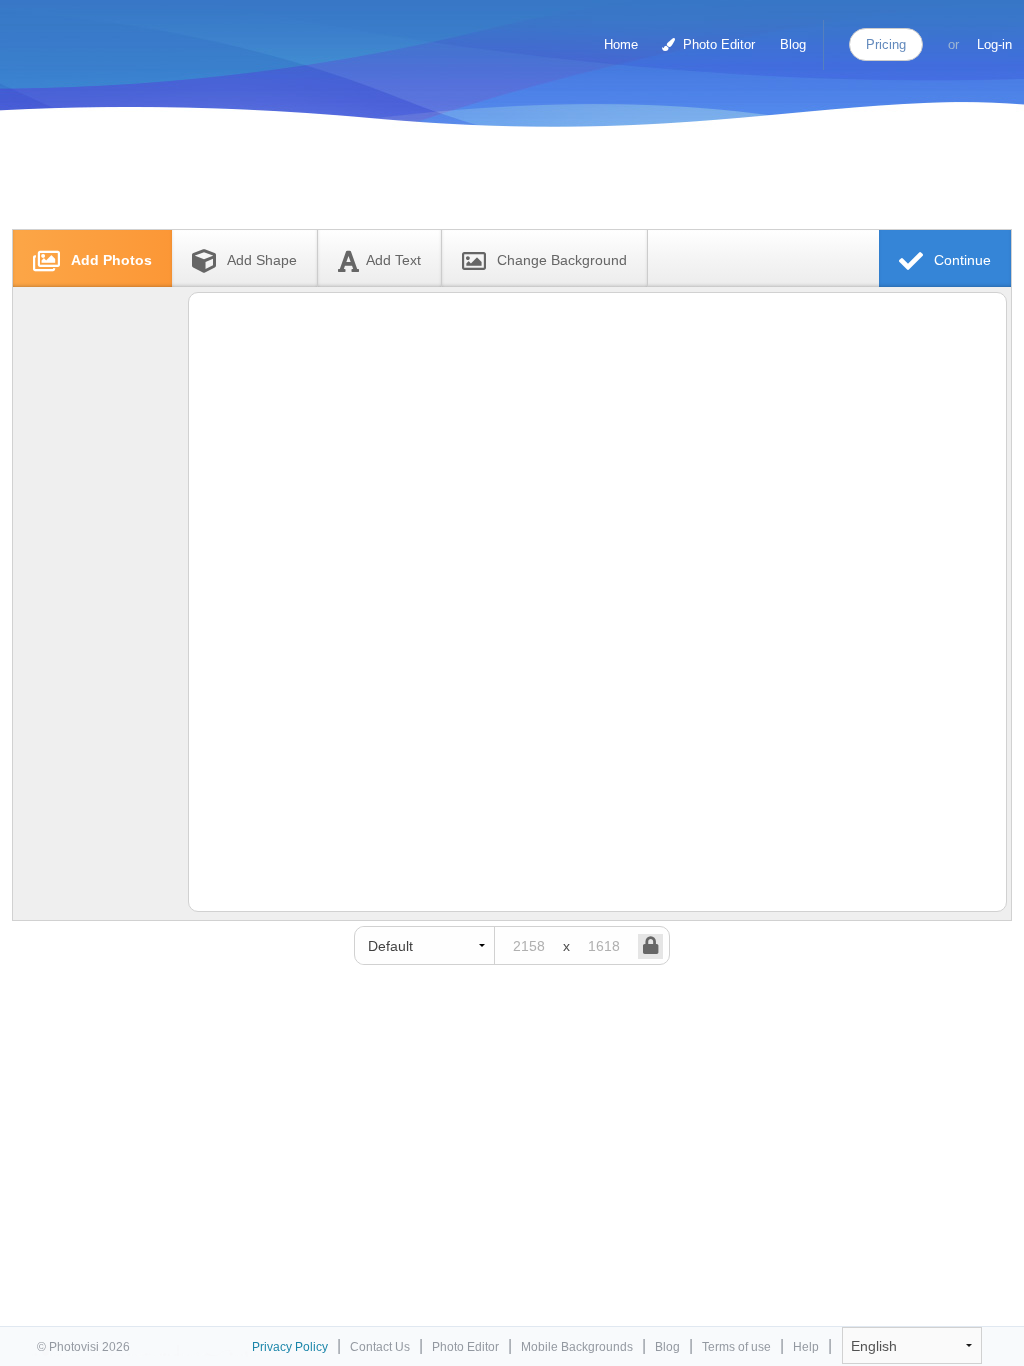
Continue (960, 260)
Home (621, 44)
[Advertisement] (491, 182)
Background (562, 260)
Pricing (886, 44)
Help (806, 1347)
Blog (793, 44)
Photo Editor (717, 44)
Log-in (994, 44)
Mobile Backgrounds (577, 1347)
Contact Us (380, 1347)
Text (393, 260)
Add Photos (109, 260)
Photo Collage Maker (99, 35)
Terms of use (736, 1347)
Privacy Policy (290, 1347)
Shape (262, 260)
